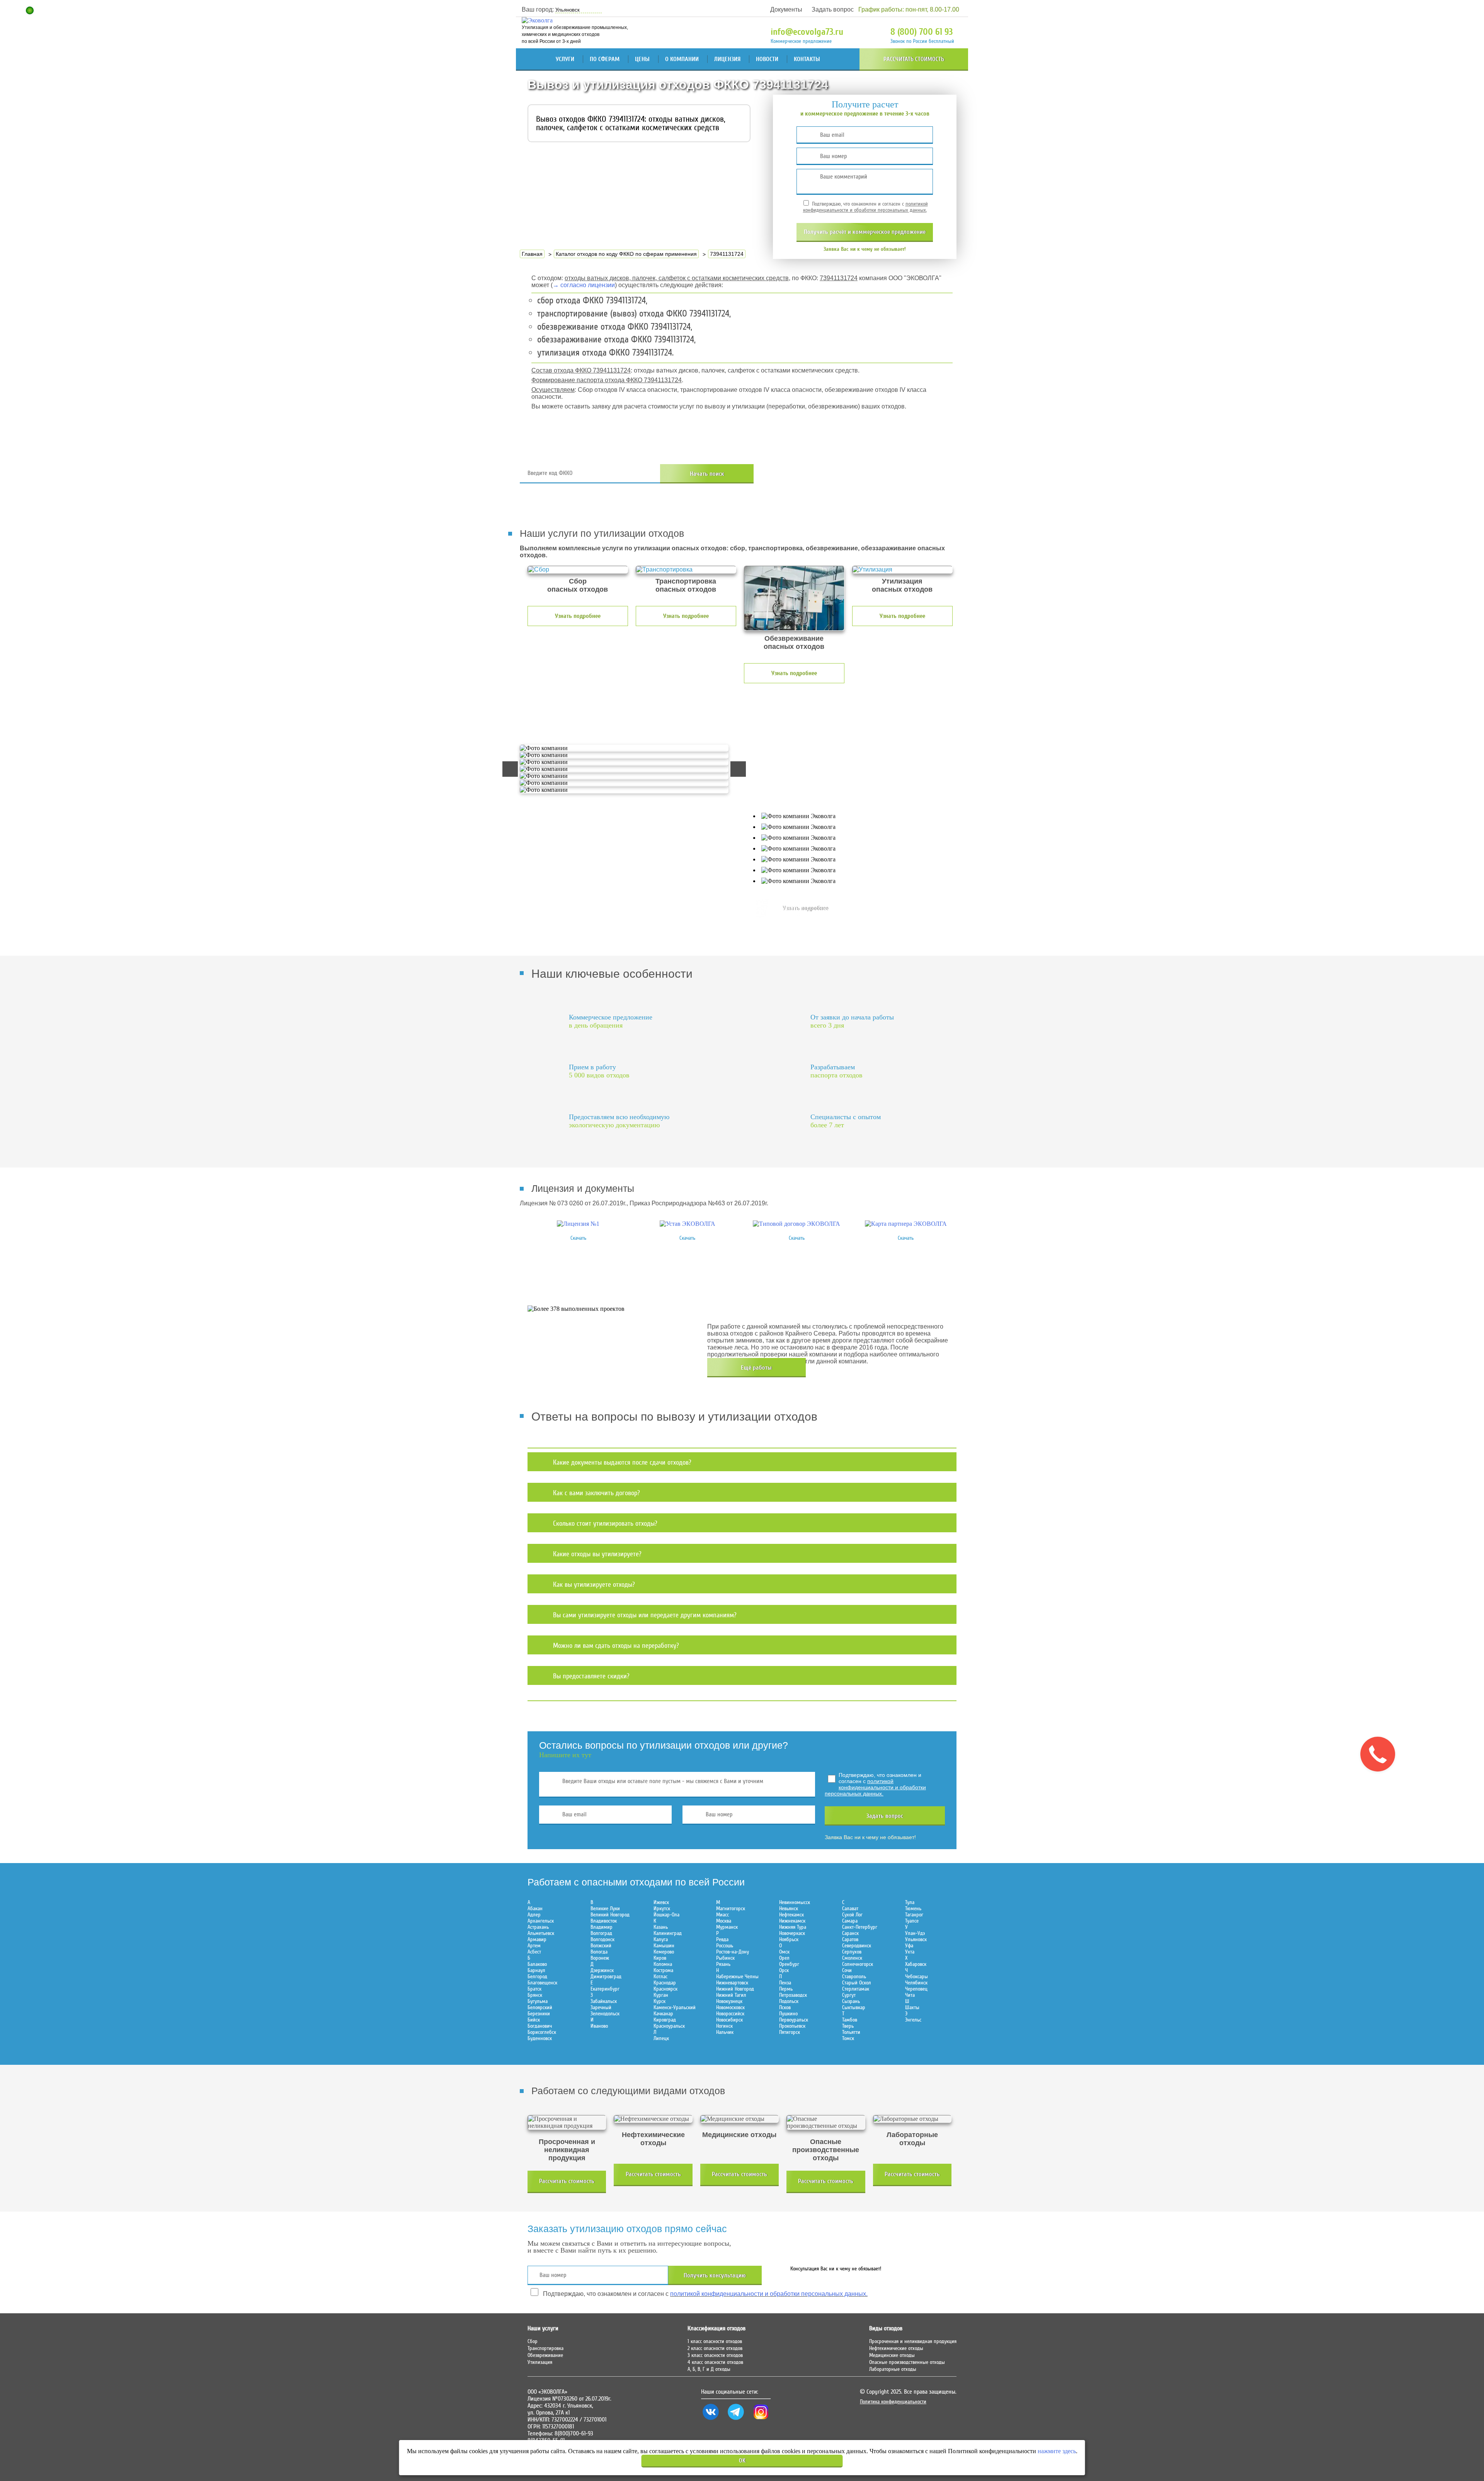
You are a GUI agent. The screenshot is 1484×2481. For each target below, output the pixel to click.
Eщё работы (756, 1368)
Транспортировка (545, 2348)
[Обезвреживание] (794, 598)
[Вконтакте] (711, 2420)
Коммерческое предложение (801, 41)
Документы (786, 9)
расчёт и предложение (865, 232)
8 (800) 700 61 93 (922, 32)
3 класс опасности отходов (715, 2355)
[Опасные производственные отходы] (826, 2122)
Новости (767, 59)
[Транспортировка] (686, 570)
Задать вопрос (833, 9)
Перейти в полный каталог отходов (866, 474)
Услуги (565, 59)
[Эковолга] (538, 20)
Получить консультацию (715, 2275)
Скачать (578, 1238)
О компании (682, 59)
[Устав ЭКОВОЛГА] (688, 1224)
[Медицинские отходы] (739, 2119)
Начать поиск (707, 474)
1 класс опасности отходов (715, 2341)
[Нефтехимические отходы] (653, 2119)
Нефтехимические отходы (896, 2348)
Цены (642, 59)
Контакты (807, 59)
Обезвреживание (545, 2355)
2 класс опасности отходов (715, 2348)
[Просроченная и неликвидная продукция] (567, 2122)
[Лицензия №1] (578, 1224)
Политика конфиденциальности (893, 2402)
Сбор (533, 2341)
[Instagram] (761, 2420)
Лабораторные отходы (893, 2369)
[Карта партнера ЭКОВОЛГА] (906, 1224)
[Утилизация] (902, 570)
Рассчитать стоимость (914, 59)
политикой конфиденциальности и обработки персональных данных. (865, 207)
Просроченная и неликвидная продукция (913, 2341)
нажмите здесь (1057, 2451)
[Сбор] (578, 570)
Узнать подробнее (578, 616)
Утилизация (540, 2362)
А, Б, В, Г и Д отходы (709, 2369)
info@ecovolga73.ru (807, 32)
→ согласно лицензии (584, 285)
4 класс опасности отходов (715, 2362)
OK (742, 2461)
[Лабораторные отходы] (912, 2119)
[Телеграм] (736, 2420)
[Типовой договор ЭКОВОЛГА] (796, 1224)
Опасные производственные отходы (907, 2362)
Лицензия (727, 59)
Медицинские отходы (892, 2355)
